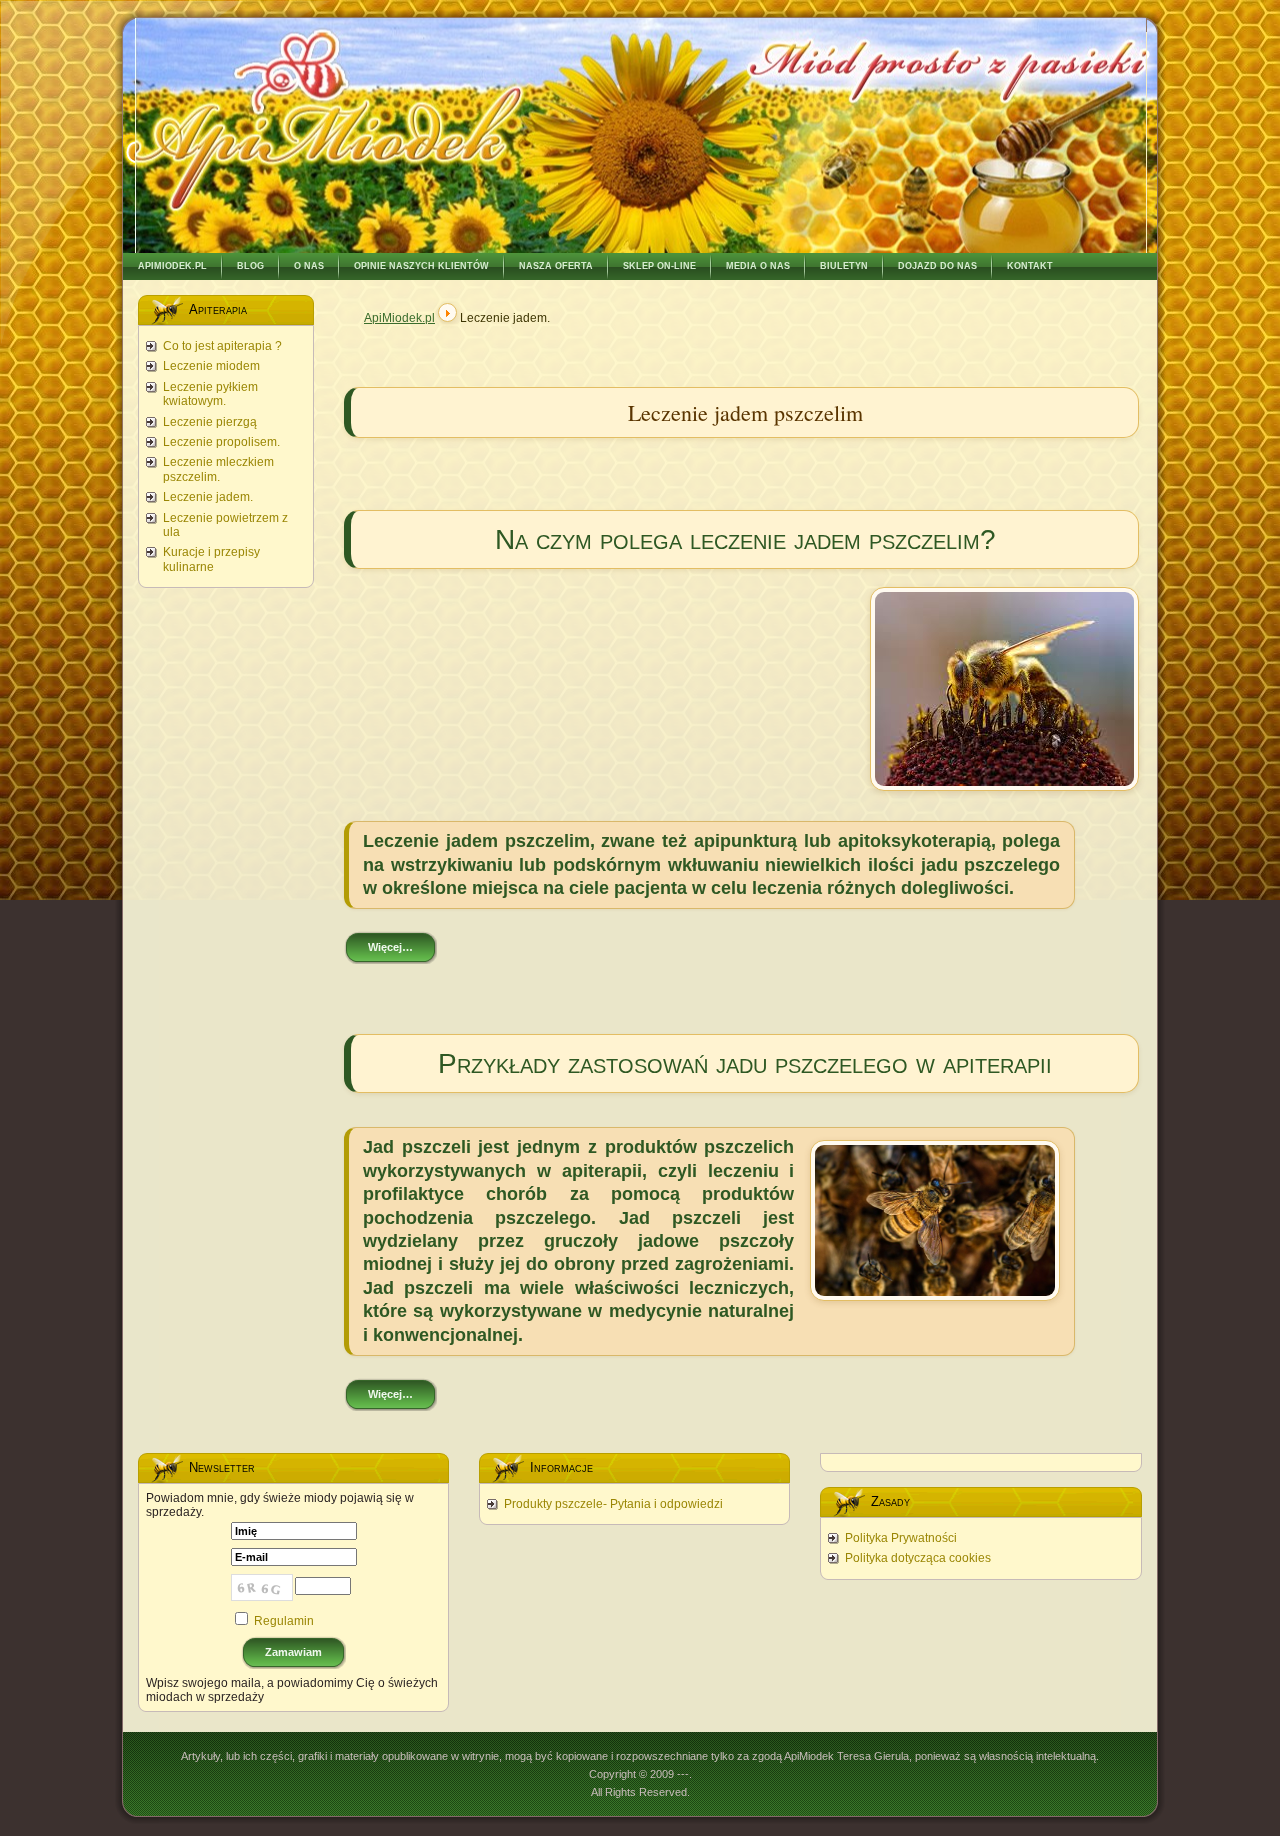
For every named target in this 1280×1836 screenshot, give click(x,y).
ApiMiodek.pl (399, 318)
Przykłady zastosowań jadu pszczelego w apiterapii (745, 1063)
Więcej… (390, 947)
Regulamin (284, 1621)
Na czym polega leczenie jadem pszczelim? (745, 539)
